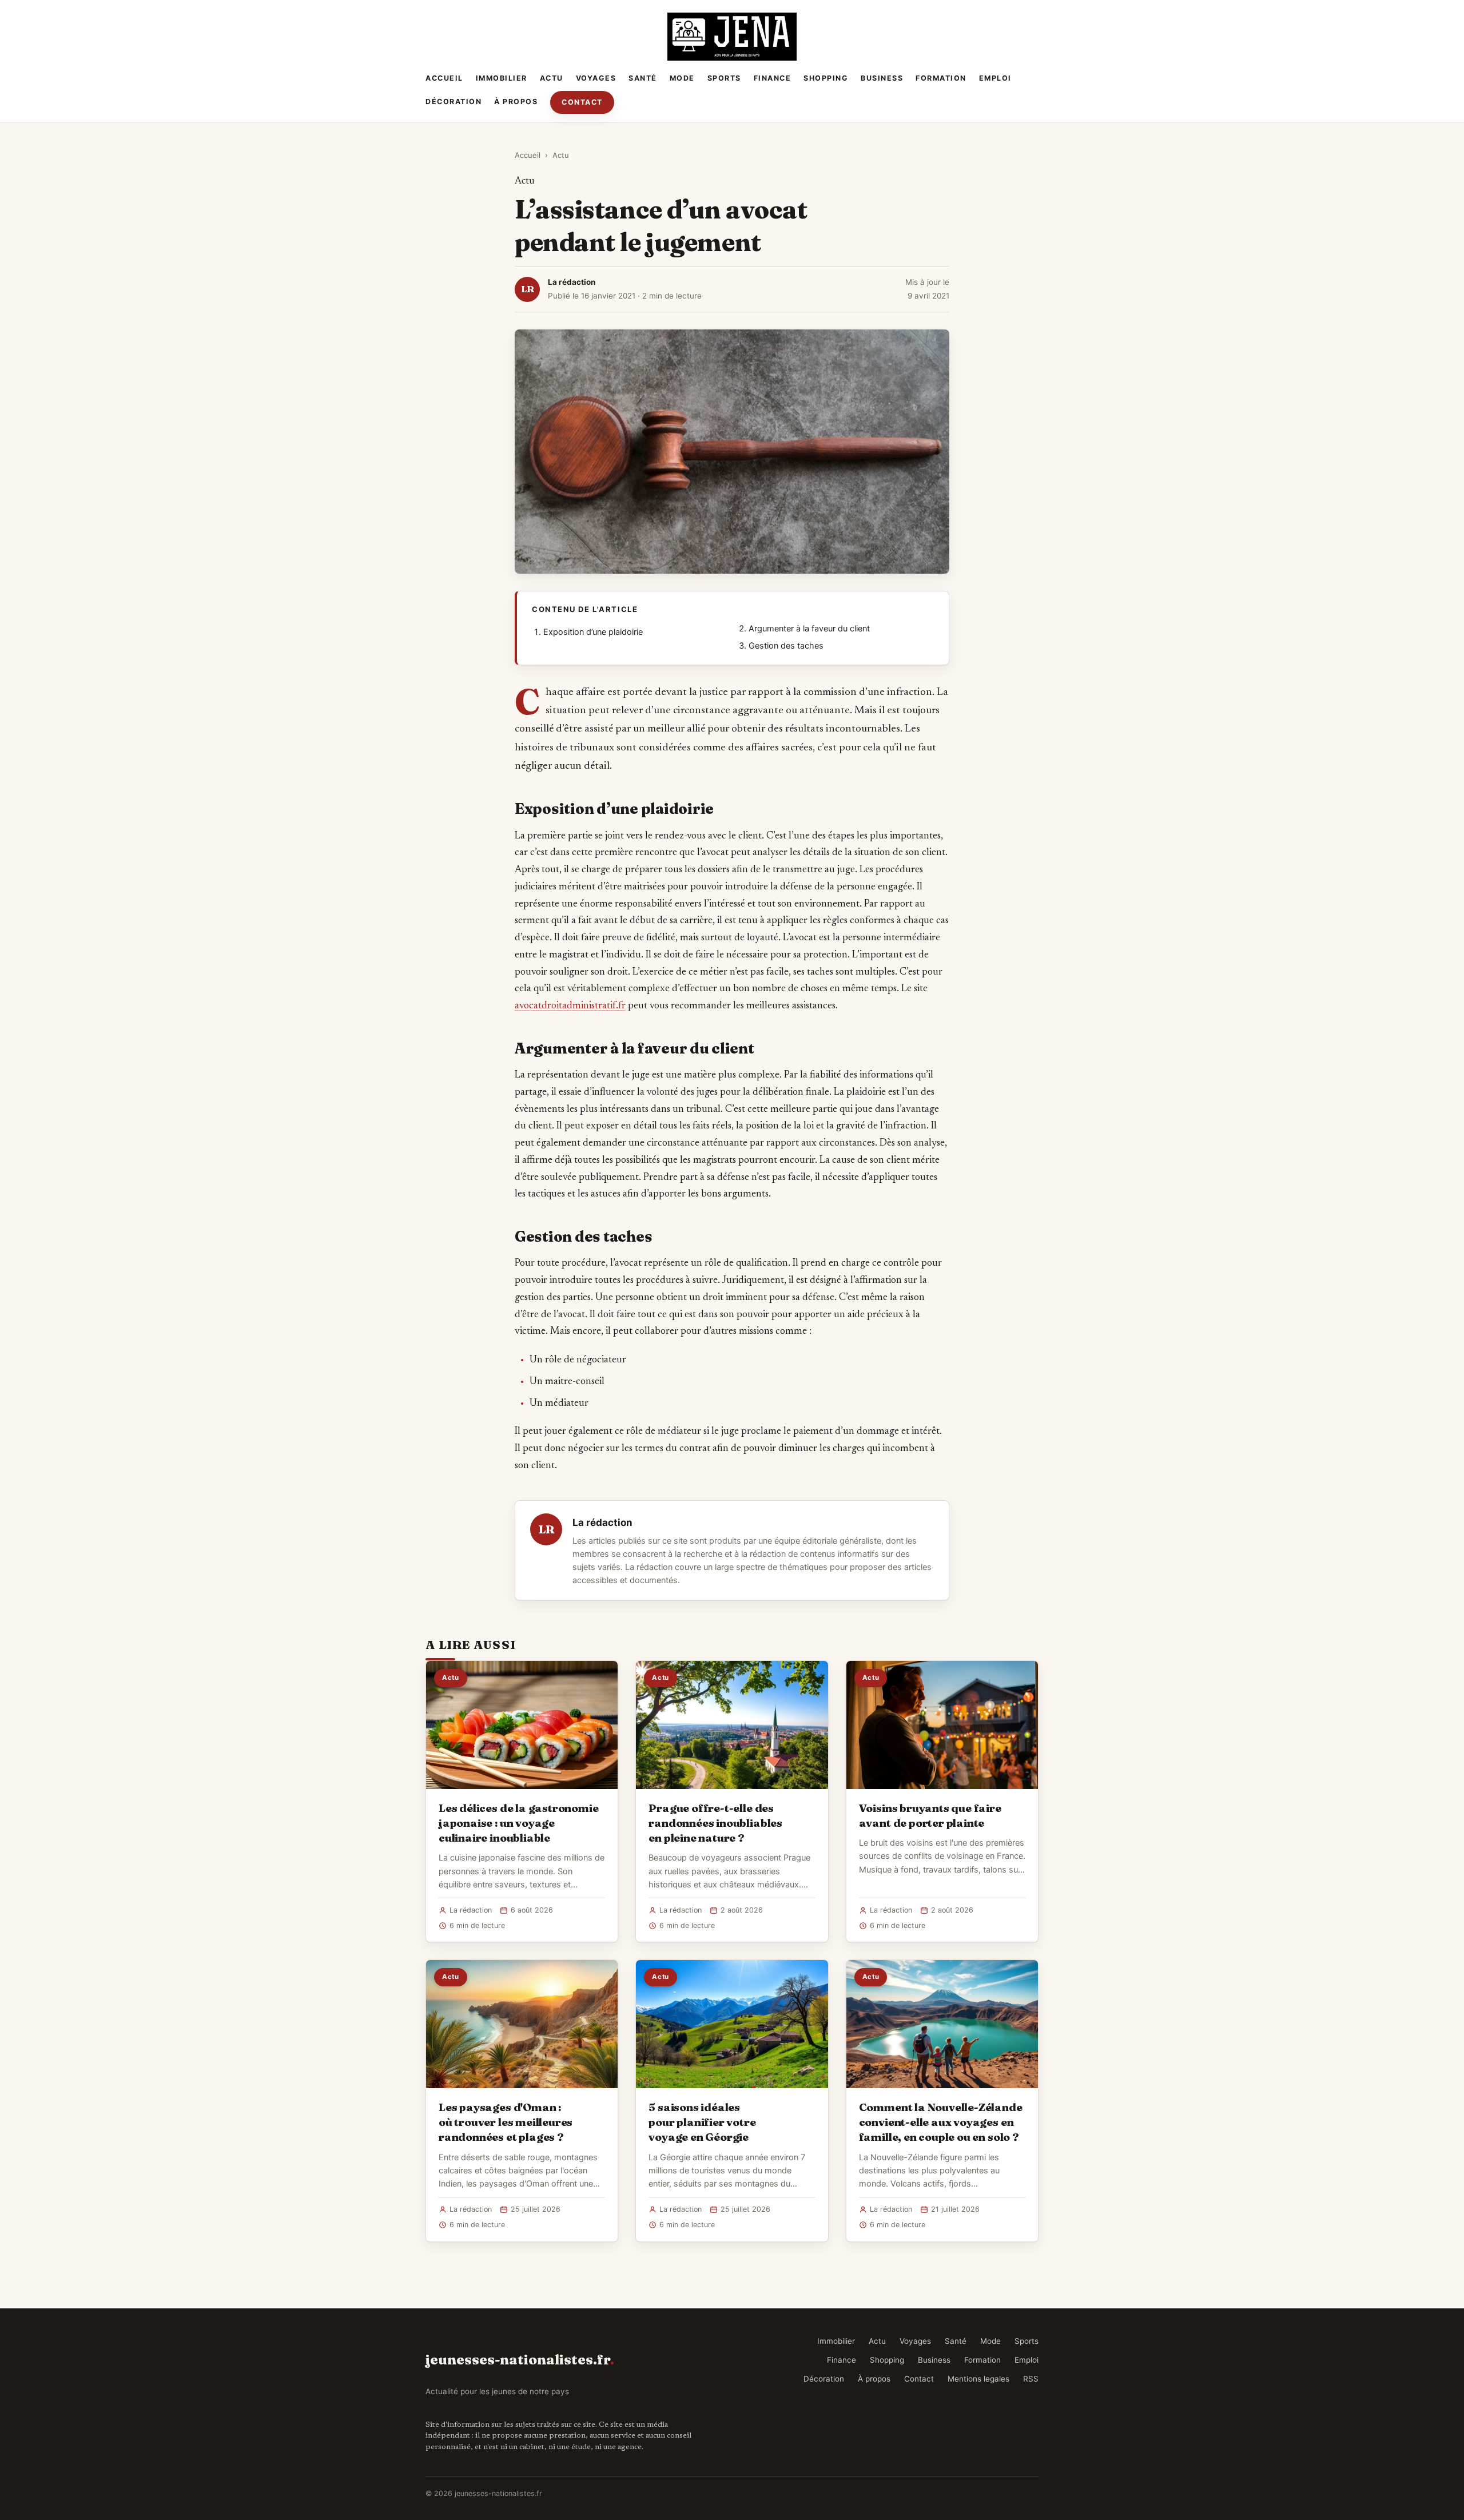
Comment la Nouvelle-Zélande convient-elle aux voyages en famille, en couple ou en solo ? (941, 2122)
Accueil (444, 78)
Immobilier (502, 78)
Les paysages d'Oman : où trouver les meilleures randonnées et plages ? (506, 2122)
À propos (516, 102)
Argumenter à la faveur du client (809, 629)
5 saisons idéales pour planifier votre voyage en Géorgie (702, 2122)
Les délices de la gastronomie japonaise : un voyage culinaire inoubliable (519, 1823)
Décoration (453, 102)
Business (882, 78)
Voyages (596, 78)
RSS (1031, 2379)
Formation (941, 78)
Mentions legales (978, 2379)
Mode (682, 78)
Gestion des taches (786, 646)
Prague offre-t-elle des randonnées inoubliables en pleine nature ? (715, 1823)
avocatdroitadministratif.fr (570, 1006)
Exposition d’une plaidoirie (593, 632)
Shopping (826, 78)
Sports (724, 78)
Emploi (995, 78)
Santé (643, 78)
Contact (582, 102)
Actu (552, 78)
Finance (773, 78)
